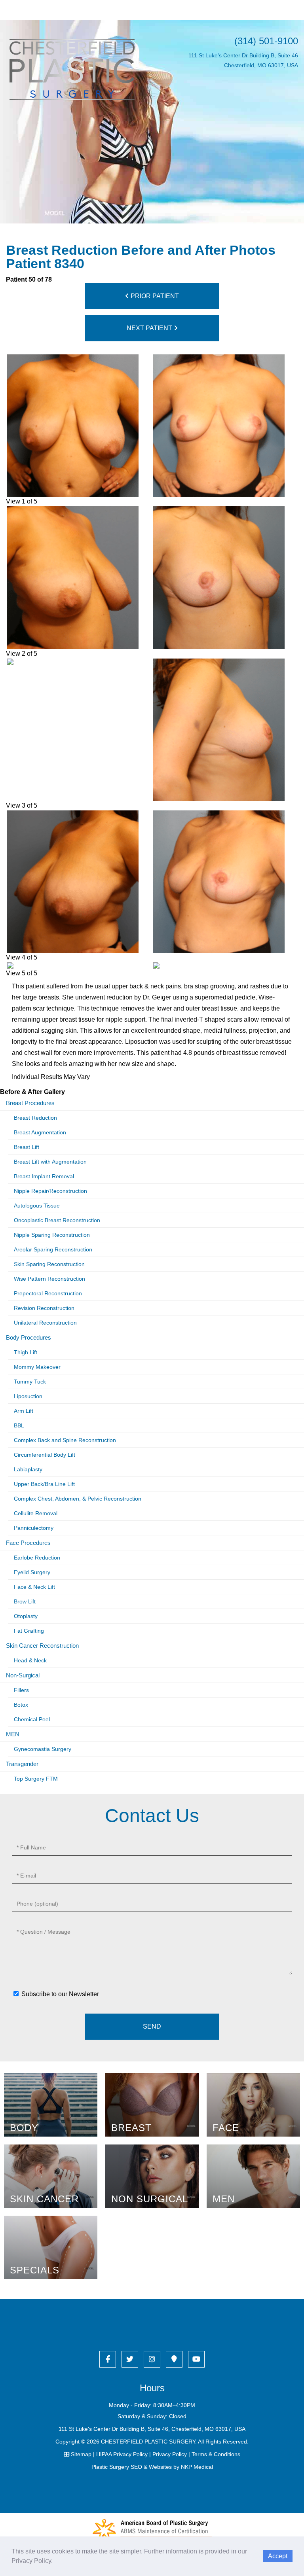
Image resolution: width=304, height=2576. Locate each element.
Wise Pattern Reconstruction (49, 1279)
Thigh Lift (26, 1352)
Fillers (21, 1690)
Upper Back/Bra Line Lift (44, 1484)
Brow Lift (25, 1601)
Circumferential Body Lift (45, 1455)
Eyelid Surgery (32, 1572)
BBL (19, 1425)
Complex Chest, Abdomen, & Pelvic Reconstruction (78, 1499)
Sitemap (81, 2454)
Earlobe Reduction (37, 1558)
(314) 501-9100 (266, 41)
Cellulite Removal (36, 1513)
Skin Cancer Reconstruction (42, 1646)
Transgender (22, 1764)
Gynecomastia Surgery (43, 1749)
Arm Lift (24, 1411)
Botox (21, 1705)
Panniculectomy (34, 1528)
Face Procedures (28, 1543)
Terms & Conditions (216, 2454)
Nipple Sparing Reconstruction (52, 1235)
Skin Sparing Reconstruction (49, 1264)
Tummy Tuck (30, 1382)
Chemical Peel (32, 1719)
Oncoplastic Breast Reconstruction (57, 1220)
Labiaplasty (28, 1469)
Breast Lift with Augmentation (50, 1162)
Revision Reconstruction (44, 1308)
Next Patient (150, 328)
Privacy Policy (170, 2454)
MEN (13, 1734)
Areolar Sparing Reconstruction (53, 1249)
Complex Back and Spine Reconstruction (65, 1440)
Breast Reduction (35, 1118)
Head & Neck (30, 1660)
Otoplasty (26, 1616)
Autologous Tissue (37, 1206)
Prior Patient (154, 296)
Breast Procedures (30, 1103)
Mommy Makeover (37, 1367)
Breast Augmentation (40, 1132)
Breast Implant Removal (44, 1176)
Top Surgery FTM (36, 1779)
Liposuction (28, 1396)
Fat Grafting (29, 1631)
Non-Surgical (23, 1675)
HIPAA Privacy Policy (122, 2454)
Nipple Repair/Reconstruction (50, 1191)
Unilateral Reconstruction (45, 1323)
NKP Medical (197, 2467)
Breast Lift (27, 1147)
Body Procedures (28, 1337)
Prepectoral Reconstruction (48, 1293)
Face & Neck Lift (34, 1587)
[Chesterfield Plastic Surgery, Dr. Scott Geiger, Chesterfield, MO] (72, 69)
